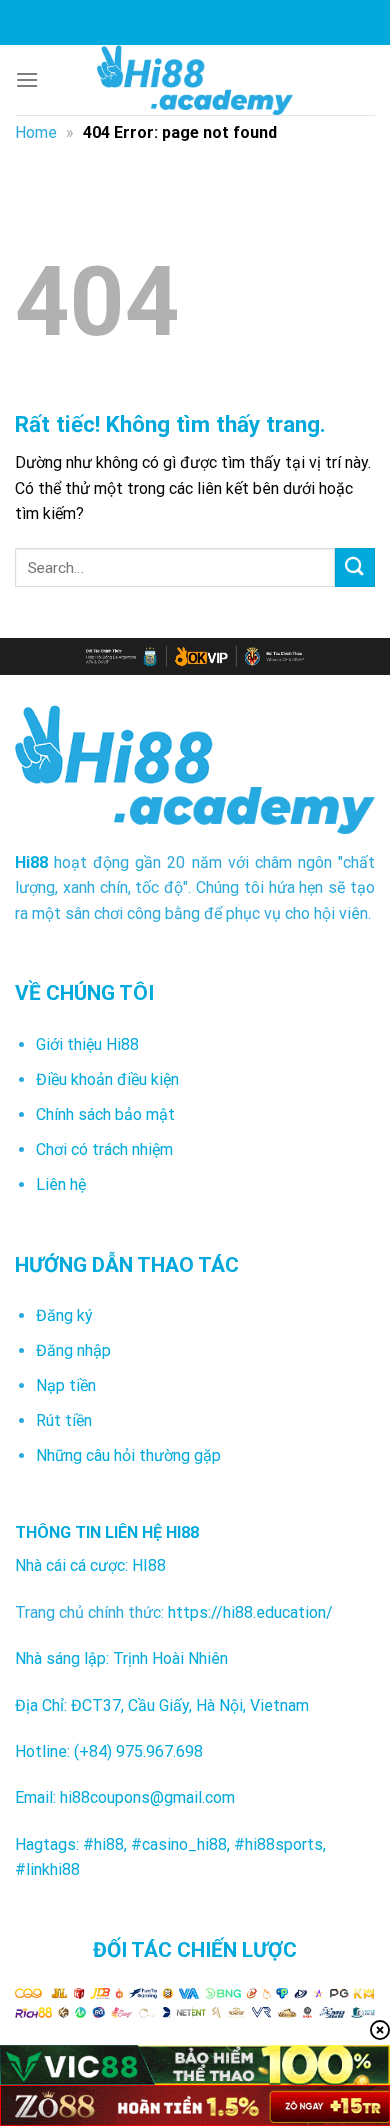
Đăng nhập (73, 1350)
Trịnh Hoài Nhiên (170, 1658)
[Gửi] (355, 567)
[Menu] (27, 79)
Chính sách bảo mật (105, 1114)
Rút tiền (64, 1420)
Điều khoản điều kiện (107, 1079)
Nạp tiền (66, 1385)
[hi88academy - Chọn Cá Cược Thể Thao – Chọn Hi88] (195, 80)
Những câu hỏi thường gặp (128, 1455)
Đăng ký (64, 1315)
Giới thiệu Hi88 (87, 1044)
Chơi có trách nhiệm (104, 1149)
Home (36, 132)
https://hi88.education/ (250, 1612)
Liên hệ (61, 1184)
